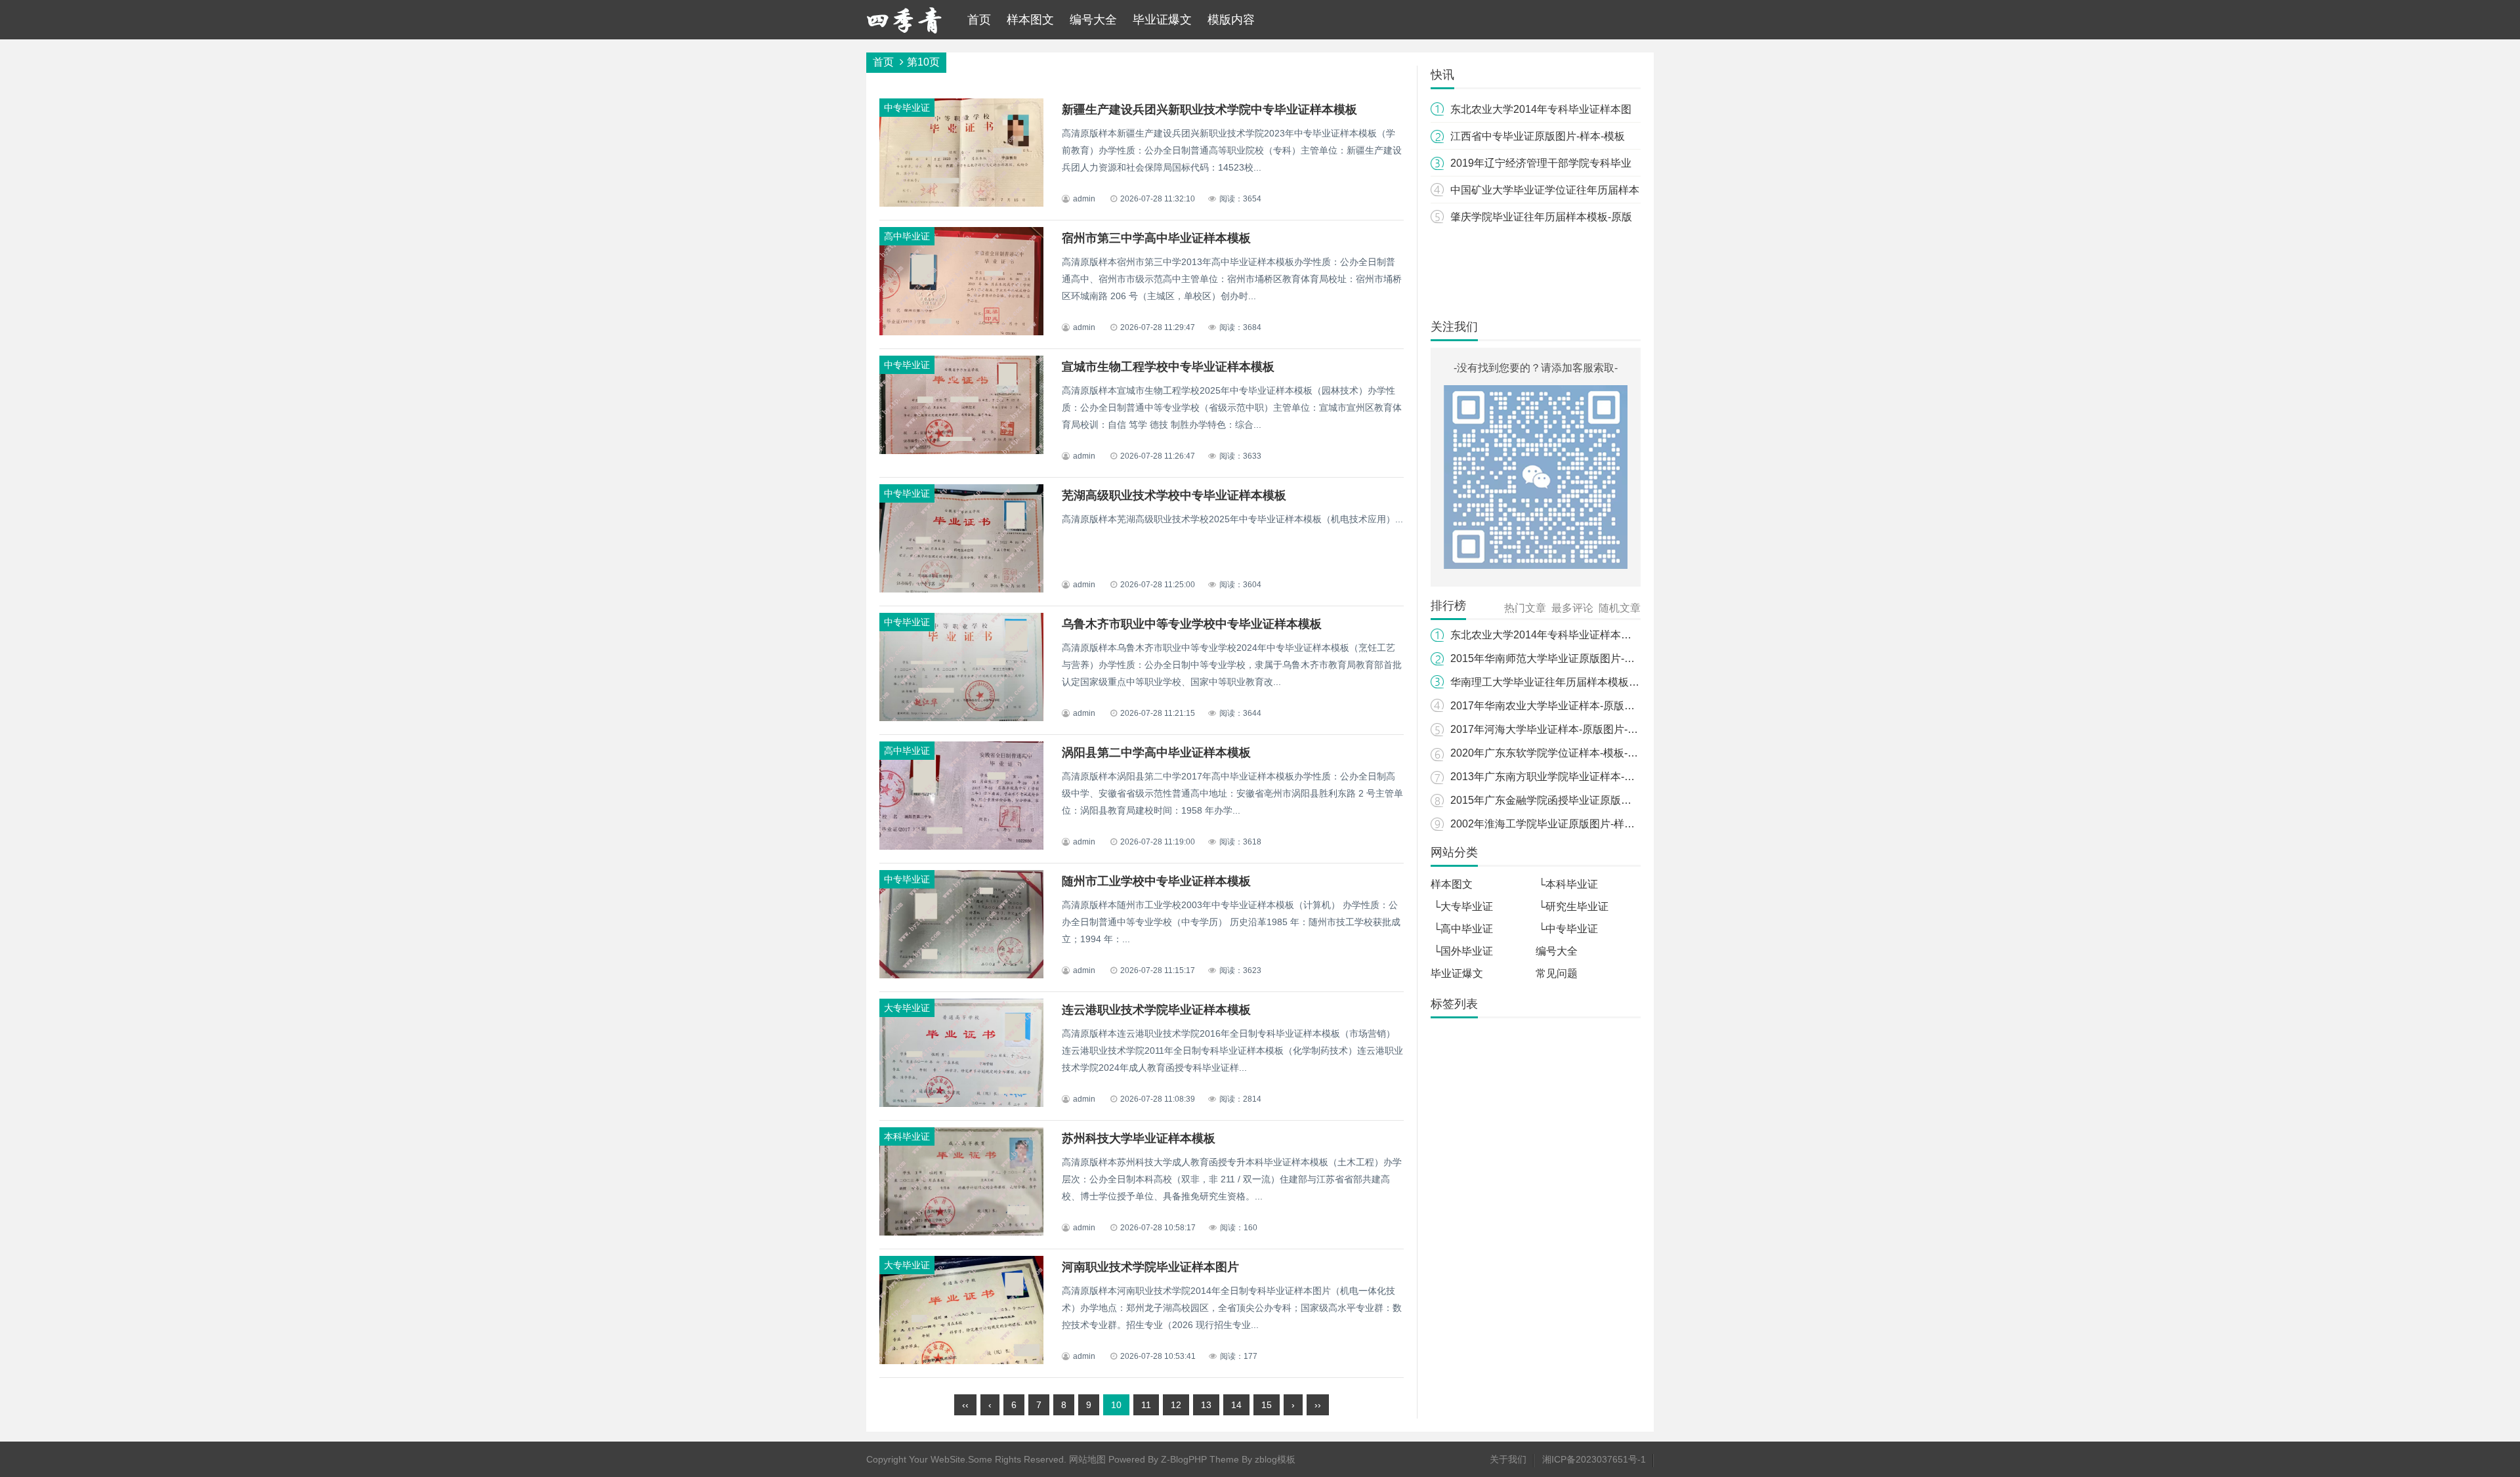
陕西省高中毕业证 (1474, 1103)
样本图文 (1030, 20)
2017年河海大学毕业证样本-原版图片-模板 (1549, 729)
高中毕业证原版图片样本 (1489, 1287)
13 (1206, 1405)
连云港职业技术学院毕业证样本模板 (1156, 1010)
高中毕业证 (1467, 929)
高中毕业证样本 (1469, 1034)
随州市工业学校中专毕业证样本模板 (1156, 881)
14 (1236, 1405)
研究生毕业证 (1577, 906)
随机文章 (1620, 608)
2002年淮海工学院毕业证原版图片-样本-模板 (1555, 824)
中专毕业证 (1572, 929)
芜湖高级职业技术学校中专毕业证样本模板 (1174, 495)
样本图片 (1454, 1149)
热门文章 (1525, 608)
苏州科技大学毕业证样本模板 (1139, 1138)
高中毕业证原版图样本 (1484, 1264)
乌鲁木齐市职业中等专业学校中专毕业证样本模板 (1192, 624)
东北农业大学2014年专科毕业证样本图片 (1546, 635)
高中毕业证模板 (1579, 1264)
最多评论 (1572, 608)
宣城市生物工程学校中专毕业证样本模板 (1168, 367)
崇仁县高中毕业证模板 (1584, 1310)
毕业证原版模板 (1579, 1172)
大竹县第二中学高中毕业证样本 (1503, 1241)
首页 (979, 20)
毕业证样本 (1459, 1080)
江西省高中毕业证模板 (1534, 1149)
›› (1318, 1405)
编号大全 (1093, 20)
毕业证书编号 (1464, 1333)
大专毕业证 (1467, 906)
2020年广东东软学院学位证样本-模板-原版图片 (1560, 753)
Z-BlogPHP (1184, 1459)
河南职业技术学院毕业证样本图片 (1150, 1267)
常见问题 (1557, 973)
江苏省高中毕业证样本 (1484, 1218)
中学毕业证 (1580, 1034)
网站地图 (1087, 1459)
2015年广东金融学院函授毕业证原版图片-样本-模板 (1570, 800)
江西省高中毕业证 (1576, 1126)
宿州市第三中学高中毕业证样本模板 (1156, 238)
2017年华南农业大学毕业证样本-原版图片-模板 (1560, 706)
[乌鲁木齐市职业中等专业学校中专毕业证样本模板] (961, 719)
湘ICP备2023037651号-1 (1594, 1459)
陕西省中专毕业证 (1564, 1103)
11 (1146, 1405)
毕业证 (1529, 1034)
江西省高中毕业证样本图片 (1554, 1080)
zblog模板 (1275, 1459)
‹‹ (965, 1405)
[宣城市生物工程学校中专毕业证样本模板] (961, 451)
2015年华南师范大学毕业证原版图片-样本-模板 (1560, 658)
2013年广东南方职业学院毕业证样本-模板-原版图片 (1570, 777)
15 (1267, 1405)
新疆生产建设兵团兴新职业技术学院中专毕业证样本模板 (1209, 110)
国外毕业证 (1467, 951)
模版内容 (1231, 20)
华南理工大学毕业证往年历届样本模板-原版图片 (1562, 682)
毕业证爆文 (1162, 20)
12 (1176, 1405)
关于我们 (1508, 1459)
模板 (1505, 1057)
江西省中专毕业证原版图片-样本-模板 (1538, 136)
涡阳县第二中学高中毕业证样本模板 (1156, 753)
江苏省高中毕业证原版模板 (1494, 1195)
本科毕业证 (1572, 884)
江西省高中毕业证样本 (1484, 1172)
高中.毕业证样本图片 (1480, 1126)
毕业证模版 (1459, 1057)
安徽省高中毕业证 (1565, 1057)
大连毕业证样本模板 (1479, 1310)
